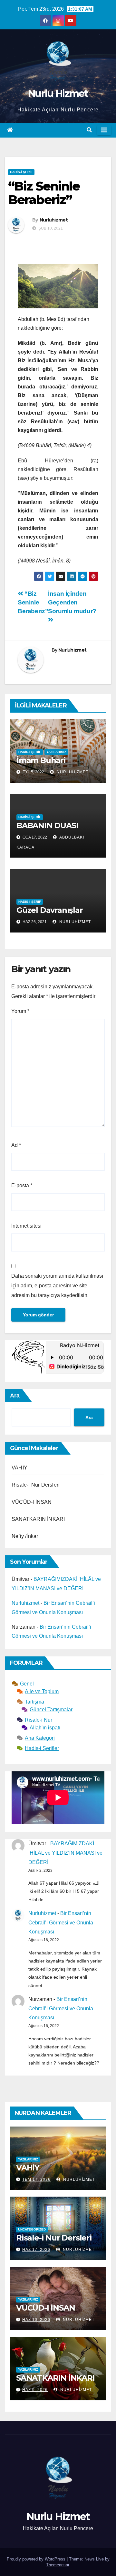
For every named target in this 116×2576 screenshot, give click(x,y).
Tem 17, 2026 (36, 2179)
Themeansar (58, 2565)
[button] (89, 130)
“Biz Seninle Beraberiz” (33, 602)
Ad (16, 1145)
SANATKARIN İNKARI (38, 1519)
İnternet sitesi (26, 1226)
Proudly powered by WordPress (37, 2559)
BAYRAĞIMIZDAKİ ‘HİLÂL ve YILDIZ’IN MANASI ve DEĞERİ (65, 1853)
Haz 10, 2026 (36, 2320)
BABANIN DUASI (47, 825)
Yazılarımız (56, 752)
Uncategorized (32, 2229)
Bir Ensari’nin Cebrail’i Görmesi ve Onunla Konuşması (61, 1923)
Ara (15, 1396)
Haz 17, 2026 (36, 2250)
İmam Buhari (41, 760)
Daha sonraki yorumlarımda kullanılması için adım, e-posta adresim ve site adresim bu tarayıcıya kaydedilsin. (57, 1286)
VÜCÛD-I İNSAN (32, 1502)
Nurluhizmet (54, 220)
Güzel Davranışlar (50, 910)
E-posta (22, 1185)
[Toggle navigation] (104, 130)
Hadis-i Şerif (21, 172)
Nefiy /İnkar (25, 1536)
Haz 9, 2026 (35, 2390)
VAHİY (19, 1468)
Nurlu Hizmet (58, 93)
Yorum (20, 1011)
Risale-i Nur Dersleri (36, 1485)
